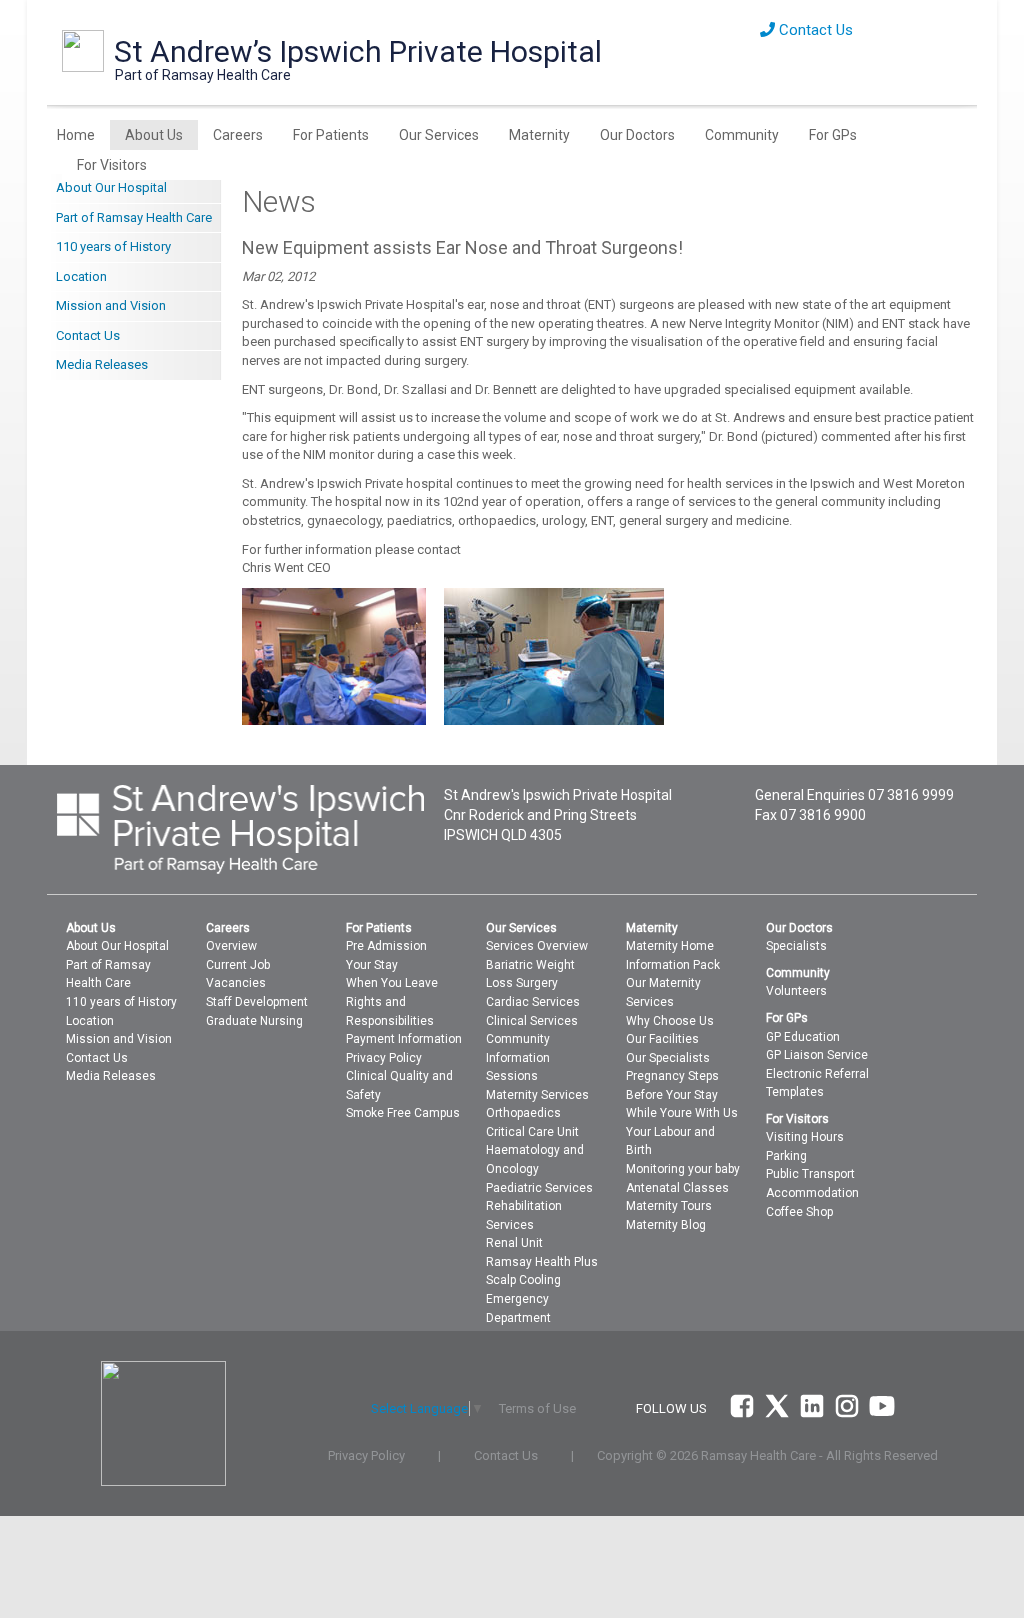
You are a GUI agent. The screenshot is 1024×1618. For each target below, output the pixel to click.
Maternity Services (537, 1095)
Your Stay (372, 965)
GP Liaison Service (817, 1055)
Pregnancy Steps (672, 1076)
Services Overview (537, 946)
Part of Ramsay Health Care (134, 217)
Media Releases (102, 364)
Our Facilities (662, 1039)
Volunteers (796, 991)
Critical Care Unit (532, 1132)
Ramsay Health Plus (542, 1262)
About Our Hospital (111, 187)
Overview (231, 946)
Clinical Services (532, 1021)
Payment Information (404, 1039)
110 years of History (113, 246)
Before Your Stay (672, 1095)
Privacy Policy (384, 1058)
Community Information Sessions (518, 1057)
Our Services (439, 135)
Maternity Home (670, 946)
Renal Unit (514, 1243)
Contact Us (814, 30)
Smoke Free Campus (403, 1113)
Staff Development (257, 1002)
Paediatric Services (539, 1188)
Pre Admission (386, 946)
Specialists (796, 946)
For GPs (833, 135)
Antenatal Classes (677, 1188)
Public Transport (810, 1174)
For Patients (331, 135)
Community (742, 135)
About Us (154, 135)
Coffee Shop (799, 1212)
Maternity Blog (666, 1225)
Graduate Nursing (254, 1021)
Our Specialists (668, 1058)
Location (81, 276)
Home (76, 135)
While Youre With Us (682, 1113)
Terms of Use (537, 1408)
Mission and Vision (111, 305)
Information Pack (673, 965)
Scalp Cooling (523, 1280)
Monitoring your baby (683, 1169)
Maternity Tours (669, 1206)
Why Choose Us (670, 1021)
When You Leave (392, 983)
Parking (786, 1156)
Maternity (539, 135)
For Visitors (112, 165)
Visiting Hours (805, 1137)
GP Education (803, 1037)
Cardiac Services (533, 1002)
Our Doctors (637, 135)
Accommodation (812, 1193)
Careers (238, 135)
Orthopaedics (523, 1113)
